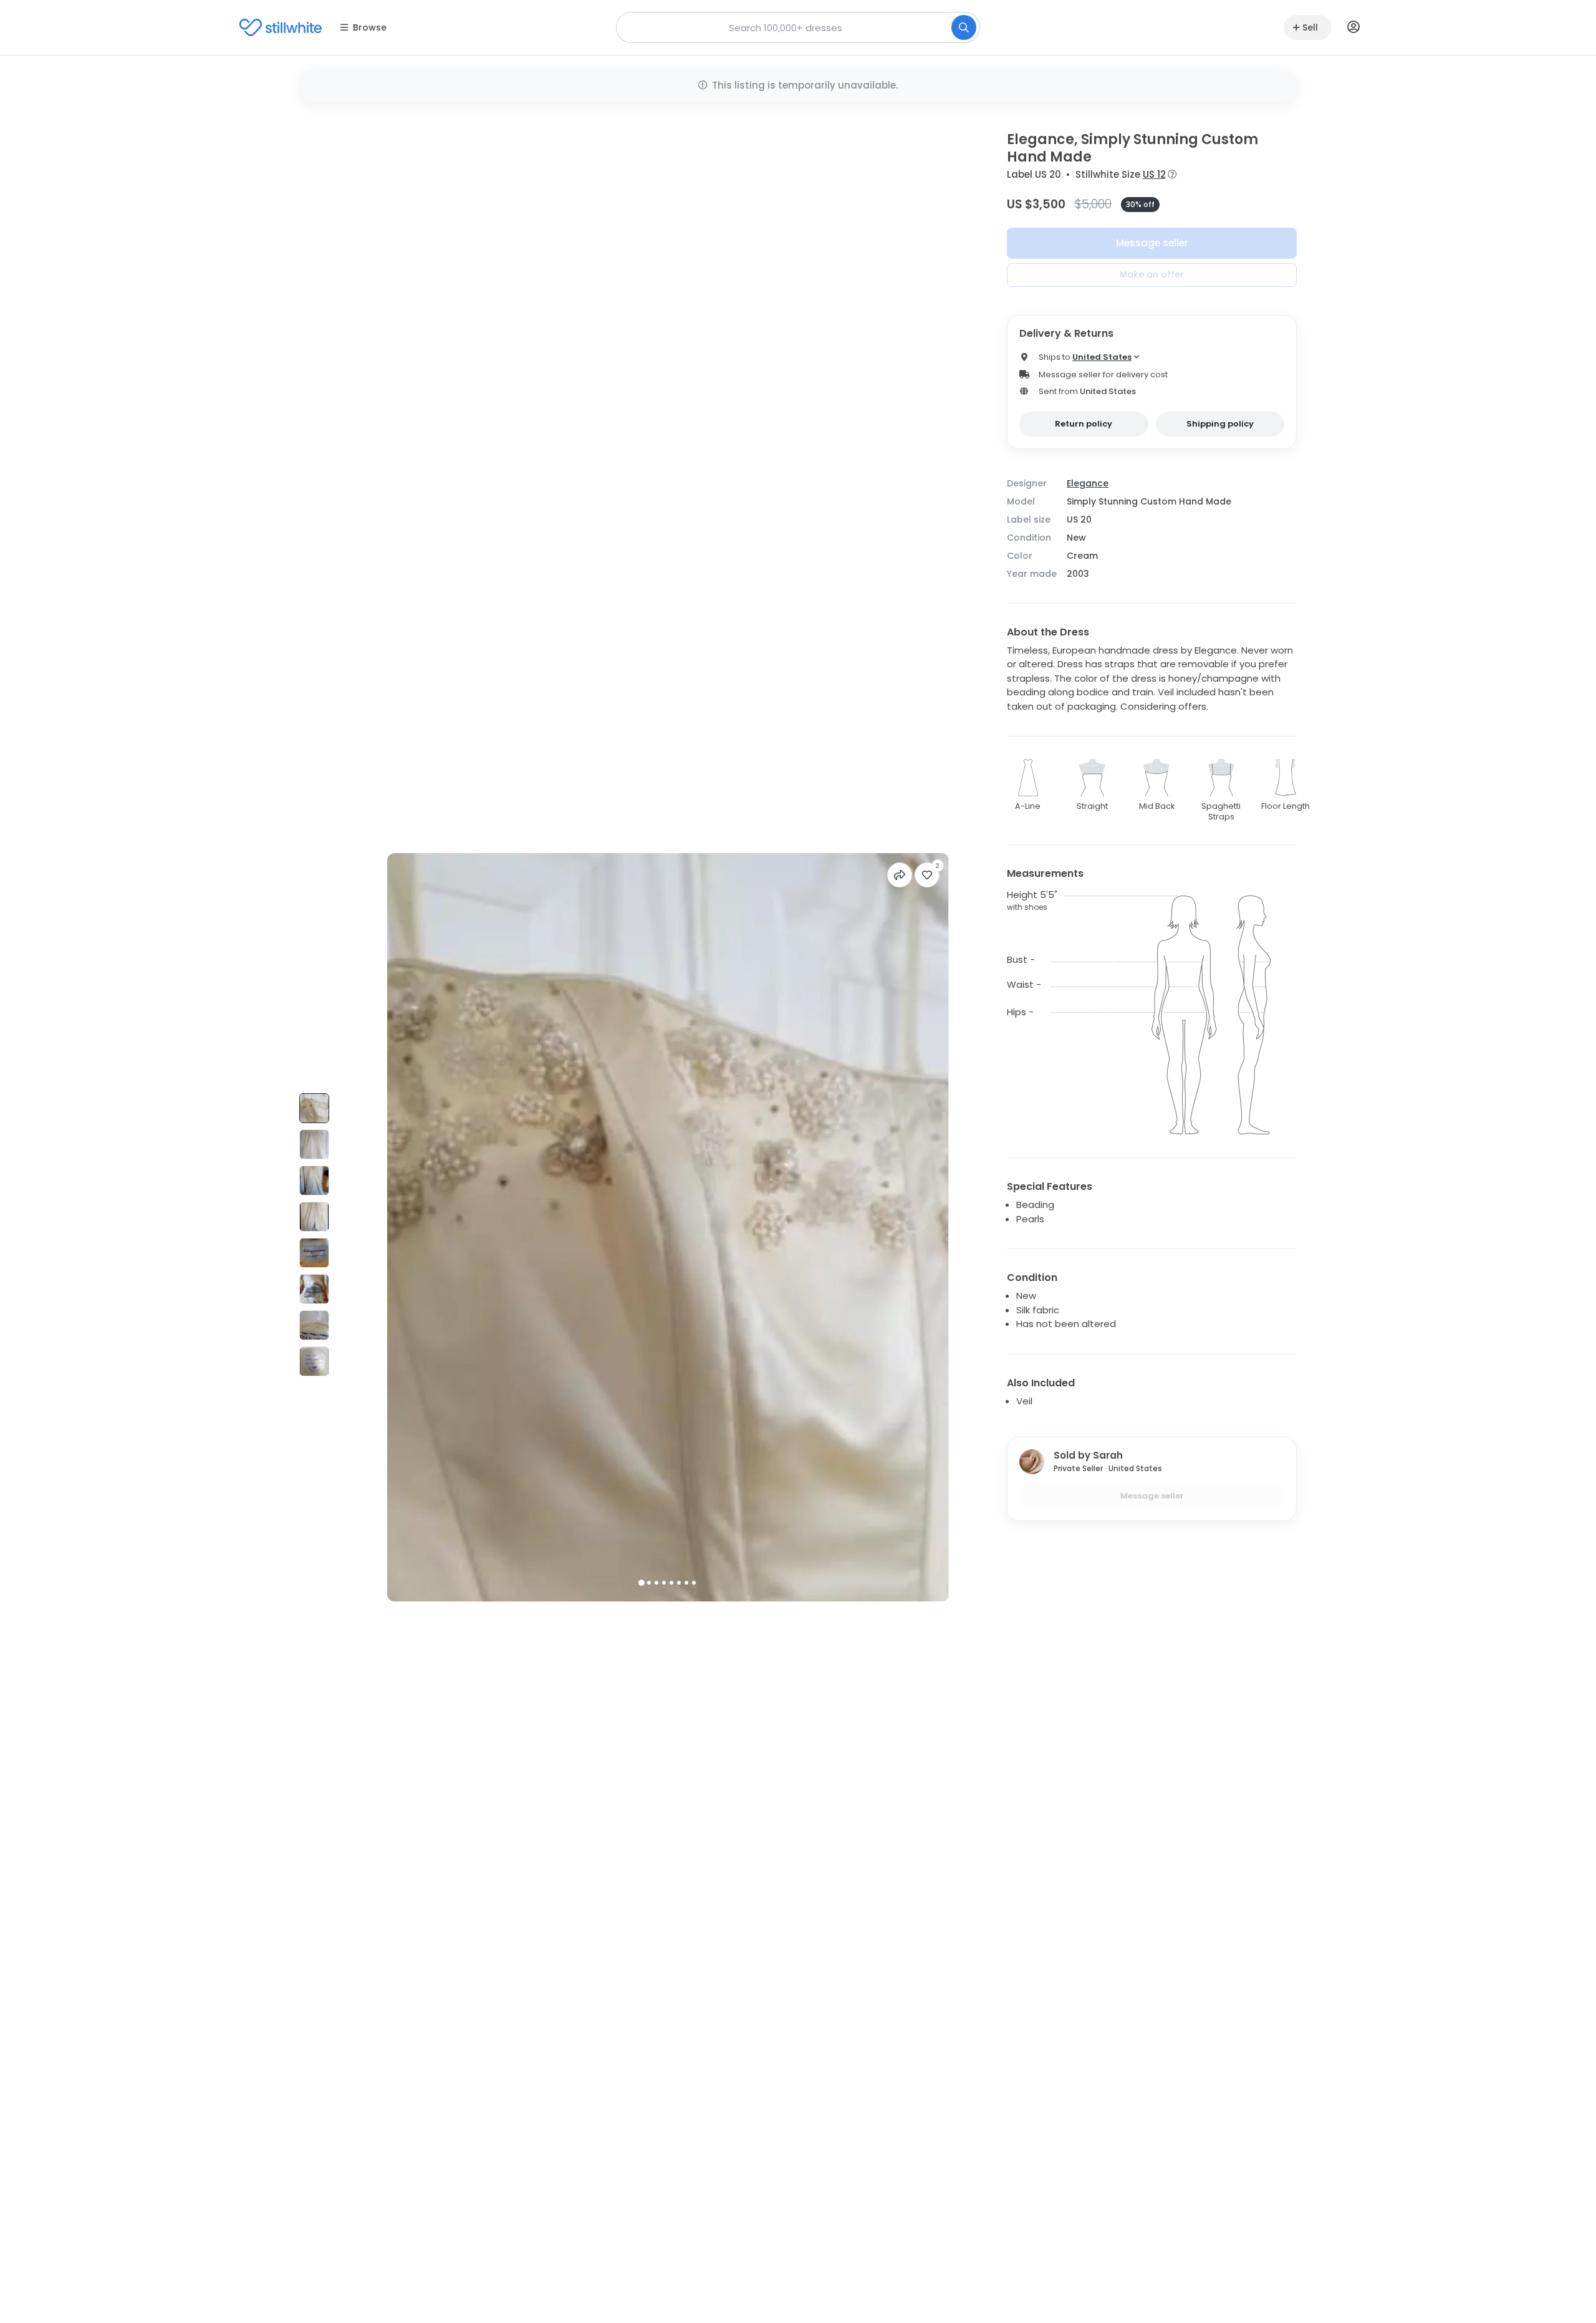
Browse (370, 27)
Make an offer (1152, 274)
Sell (1310, 27)
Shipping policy (1220, 424)
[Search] (964, 27)
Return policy (1084, 424)
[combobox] (798, 27)
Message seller (1152, 243)
